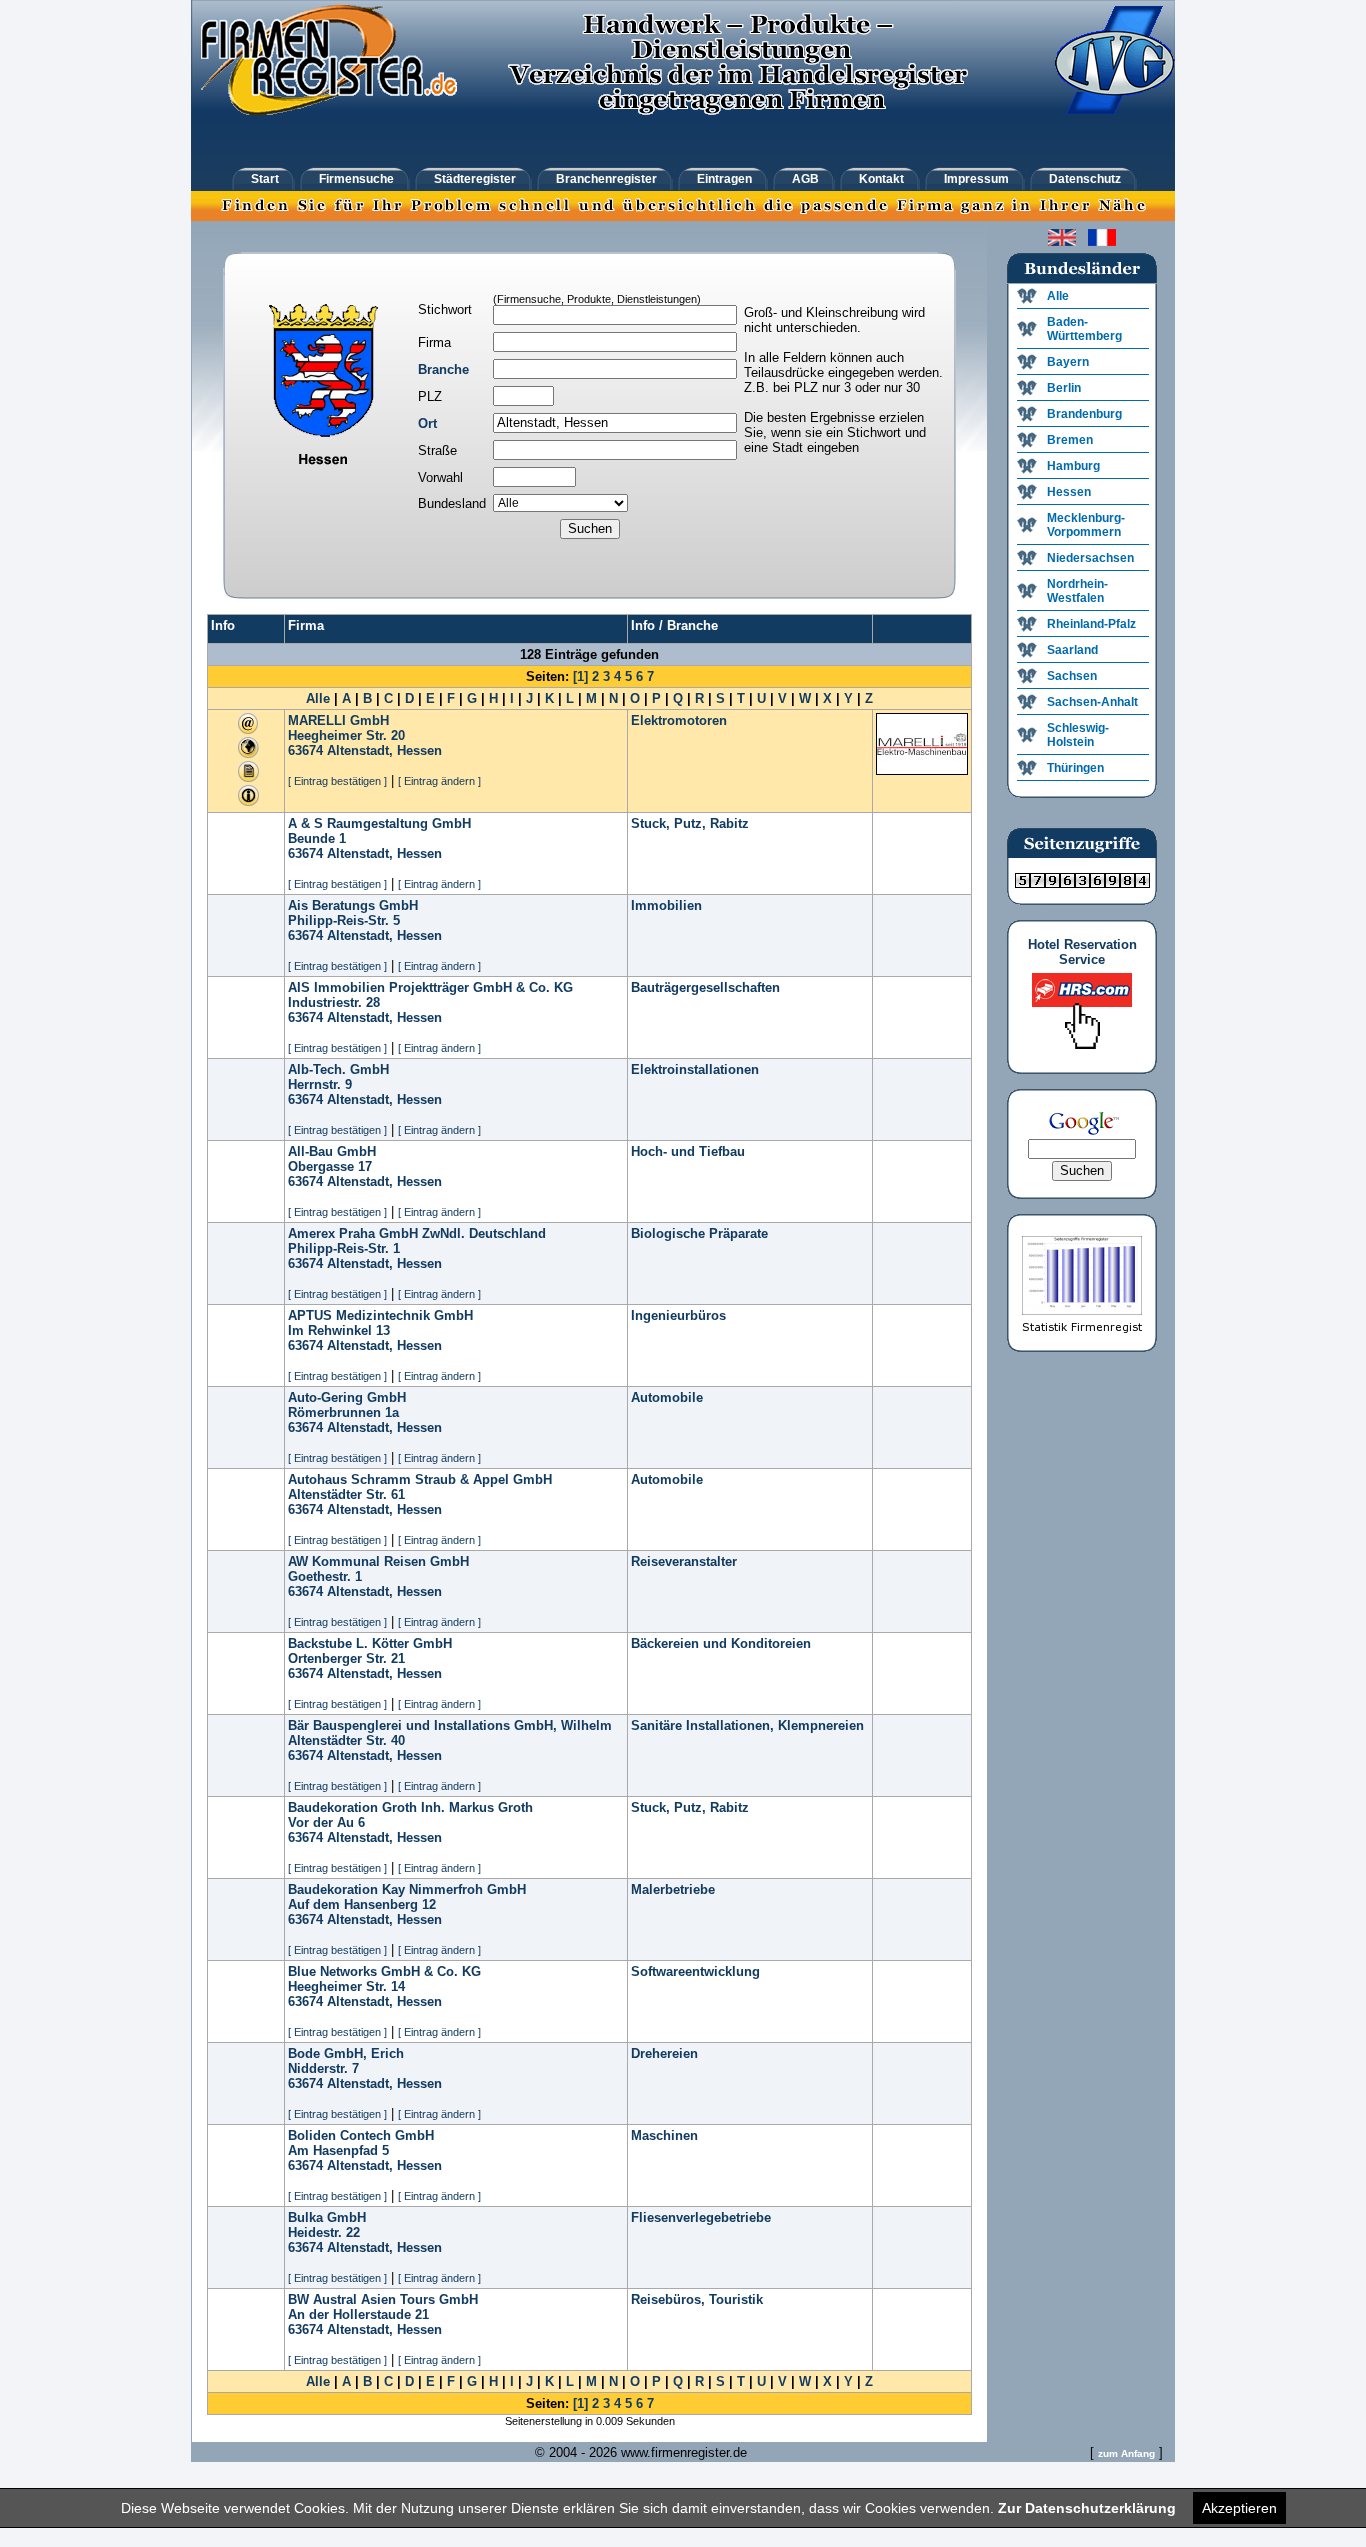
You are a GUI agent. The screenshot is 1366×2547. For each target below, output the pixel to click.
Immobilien (666, 905)
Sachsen (1072, 676)
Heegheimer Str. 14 (346, 1986)
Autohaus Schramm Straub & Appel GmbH (420, 1479)
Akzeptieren (1239, 2508)
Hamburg (1073, 466)
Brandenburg (1084, 414)
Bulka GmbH (327, 2217)
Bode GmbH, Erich (346, 2053)
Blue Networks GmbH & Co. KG (384, 1971)
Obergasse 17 (330, 1166)
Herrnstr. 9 (320, 1084)
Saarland (1072, 650)
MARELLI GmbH (338, 720)
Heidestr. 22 (324, 2232)
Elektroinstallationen (695, 1069)
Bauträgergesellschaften (705, 987)
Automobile (667, 1397)
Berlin (1064, 388)
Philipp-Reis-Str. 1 (344, 1248)
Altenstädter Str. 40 (346, 1740)
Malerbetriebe (673, 1889)
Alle (318, 698)
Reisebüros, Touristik (697, 2299)
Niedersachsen (1090, 558)
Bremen (1070, 440)
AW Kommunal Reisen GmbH (378, 1561)
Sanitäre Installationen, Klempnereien (747, 1725)
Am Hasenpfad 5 (338, 2150)
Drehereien (664, 2053)
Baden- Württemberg (1084, 329)
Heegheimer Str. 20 (346, 735)
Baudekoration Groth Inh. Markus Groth (410, 1807)
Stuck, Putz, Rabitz (690, 823)
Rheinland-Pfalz (1091, 624)
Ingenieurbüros (678, 1315)
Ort (427, 423)
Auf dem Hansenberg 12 (362, 1904)
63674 (305, 750)
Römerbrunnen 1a (343, 1412)
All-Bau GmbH (332, 1151)
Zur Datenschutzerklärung (1087, 2508)
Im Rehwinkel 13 (339, 1330)
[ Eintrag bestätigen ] (337, 781)
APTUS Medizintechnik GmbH (380, 1315)
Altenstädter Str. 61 (346, 1494)
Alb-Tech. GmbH (338, 1069)
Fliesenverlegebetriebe (701, 2217)
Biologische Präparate (699, 1233)
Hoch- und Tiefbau (688, 1151)
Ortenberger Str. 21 (346, 1658)
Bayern (1068, 362)
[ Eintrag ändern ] (439, 781)
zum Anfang (1126, 2453)
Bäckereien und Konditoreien (721, 1643)
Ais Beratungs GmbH (353, 905)
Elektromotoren (679, 720)
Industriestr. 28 (334, 1002)
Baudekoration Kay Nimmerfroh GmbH (407, 1889)
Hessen (1069, 492)
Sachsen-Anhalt (1092, 702)
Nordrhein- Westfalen (1077, 591)
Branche (443, 369)
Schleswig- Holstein (1078, 735)
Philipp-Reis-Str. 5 (344, 920)
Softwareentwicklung (695, 1971)
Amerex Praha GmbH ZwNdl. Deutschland (417, 1233)
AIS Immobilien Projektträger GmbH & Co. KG (430, 987)
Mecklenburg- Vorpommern (1086, 525)
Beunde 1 (317, 838)
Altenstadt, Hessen (384, 750)
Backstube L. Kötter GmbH (370, 1643)
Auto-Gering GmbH (347, 1397)
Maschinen (664, 2135)
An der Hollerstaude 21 (358, 2314)
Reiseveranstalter (684, 1561)
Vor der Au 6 (326, 1822)
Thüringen (1075, 768)
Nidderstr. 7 (323, 2068)
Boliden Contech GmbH (361, 2135)
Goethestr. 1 (325, 1576)
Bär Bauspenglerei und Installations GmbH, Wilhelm (450, 1725)
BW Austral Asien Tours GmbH (383, 2299)
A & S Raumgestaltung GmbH (379, 823)
